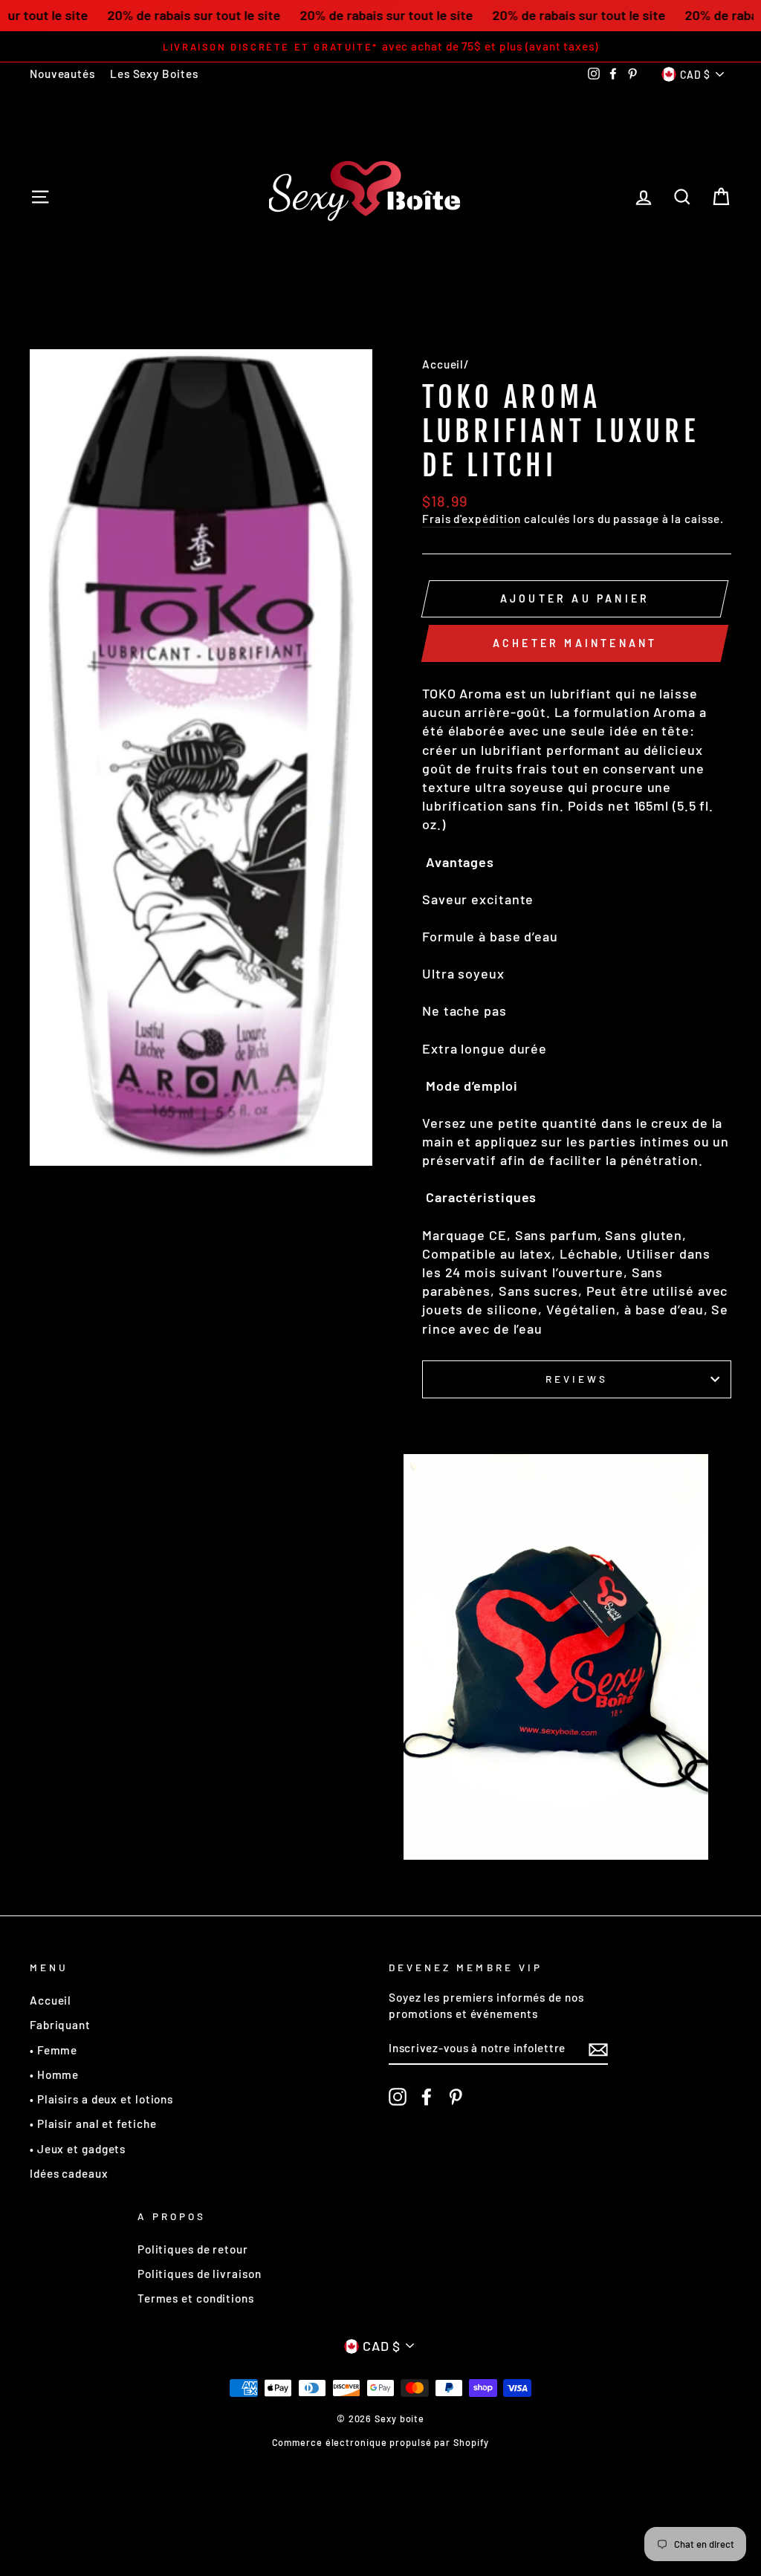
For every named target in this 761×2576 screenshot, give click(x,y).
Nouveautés (62, 74)
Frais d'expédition (472, 519)
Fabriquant (60, 2025)
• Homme (54, 2074)
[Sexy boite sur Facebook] (427, 2096)
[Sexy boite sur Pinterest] (456, 2096)
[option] (380, 46)
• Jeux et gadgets (78, 2149)
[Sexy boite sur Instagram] (398, 2096)
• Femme (54, 2050)
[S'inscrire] (598, 2049)
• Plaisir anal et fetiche (93, 2124)
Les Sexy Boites (154, 74)
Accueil (443, 364)
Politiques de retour (193, 2249)
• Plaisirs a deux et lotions (101, 2099)
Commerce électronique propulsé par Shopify (381, 2442)
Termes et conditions (196, 2298)
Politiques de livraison (200, 2274)
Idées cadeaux (69, 2173)
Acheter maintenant (575, 643)
